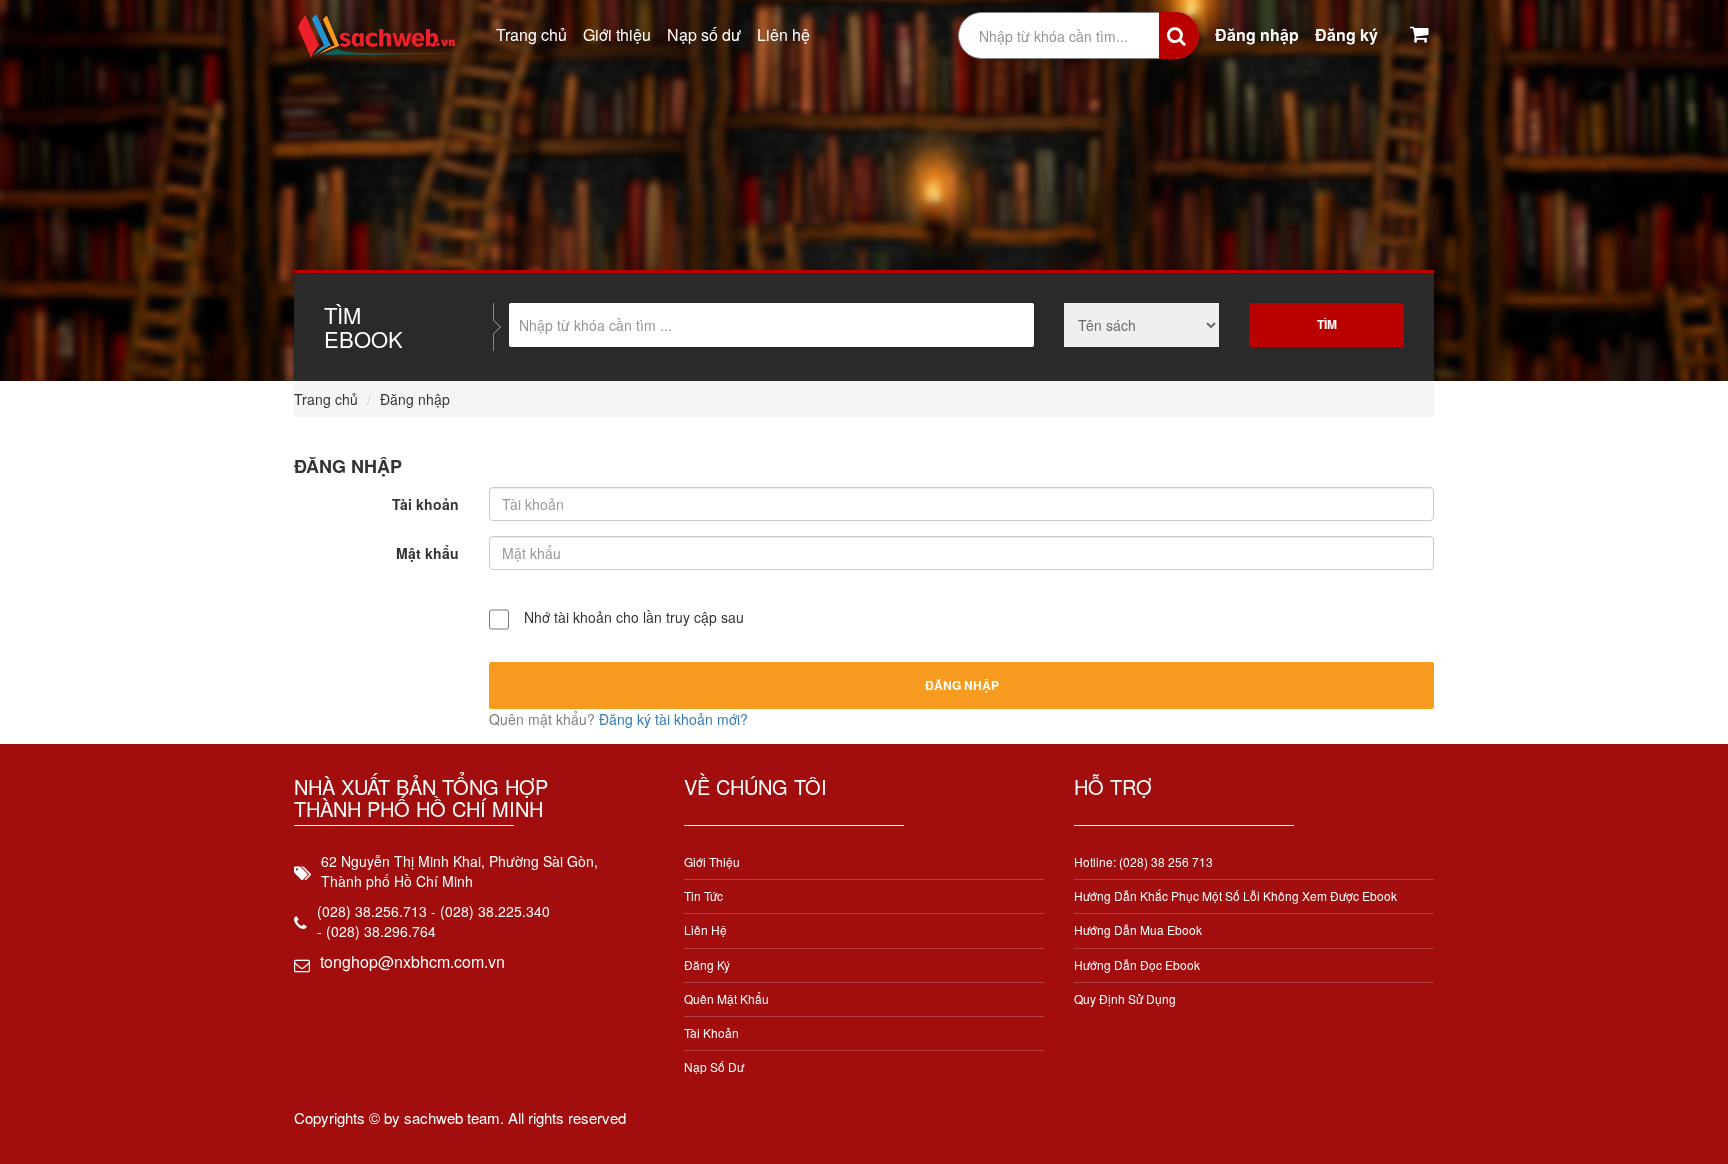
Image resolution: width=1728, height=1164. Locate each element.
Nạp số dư (704, 34)
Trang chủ (531, 34)
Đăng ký (1346, 34)
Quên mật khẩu (726, 998)
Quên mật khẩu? (544, 719)
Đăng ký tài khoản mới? (673, 719)
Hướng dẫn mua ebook (1138, 929)
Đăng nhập (1257, 34)
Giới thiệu (617, 34)
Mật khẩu (427, 553)
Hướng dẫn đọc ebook (1137, 964)
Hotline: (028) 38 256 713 (1143, 861)
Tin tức (703, 895)
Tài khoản (425, 504)
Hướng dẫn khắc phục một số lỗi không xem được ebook (1235, 895)
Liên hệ (783, 34)
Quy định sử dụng (1125, 998)
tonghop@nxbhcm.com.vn (412, 961)
